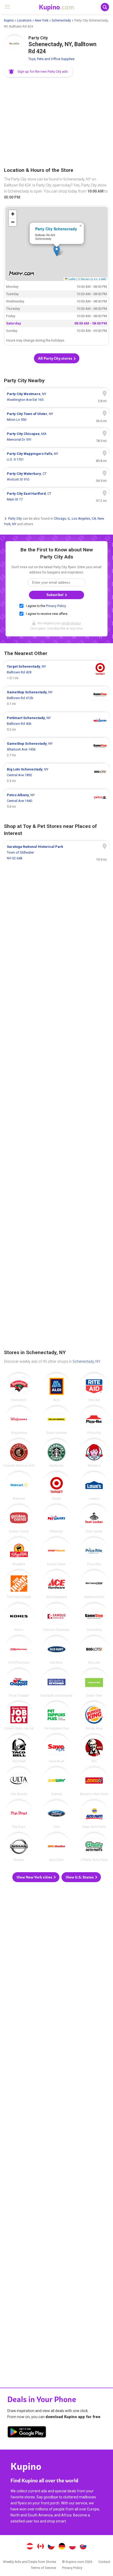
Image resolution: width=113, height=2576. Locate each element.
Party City (15, 519)
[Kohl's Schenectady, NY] (19, 1617)
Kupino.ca (40, 2547)
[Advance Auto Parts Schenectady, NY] (94, 1781)
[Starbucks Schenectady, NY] (56, 1453)
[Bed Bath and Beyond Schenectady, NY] (56, 1683)
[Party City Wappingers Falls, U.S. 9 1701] (56, 457)
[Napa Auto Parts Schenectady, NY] (94, 1814)
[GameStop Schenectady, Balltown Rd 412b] (56, 698)
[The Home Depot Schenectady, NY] (19, 1584)
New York (42, 20)
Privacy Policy (56, 606)
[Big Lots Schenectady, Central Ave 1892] (56, 775)
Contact (104, 2562)
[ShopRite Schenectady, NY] (19, 1552)
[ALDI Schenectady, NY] (56, 1387)
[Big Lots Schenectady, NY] (94, 1650)
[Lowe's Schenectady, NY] (94, 1486)
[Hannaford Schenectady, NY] (19, 1387)
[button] (39, 72)
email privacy (71, 623)
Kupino (9, 20)
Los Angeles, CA (84, 519)
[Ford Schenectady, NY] (56, 1814)
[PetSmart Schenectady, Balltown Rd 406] (56, 724)
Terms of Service (43, 2568)
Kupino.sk (83, 2547)
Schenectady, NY (86, 1361)
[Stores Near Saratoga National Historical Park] (56, 853)
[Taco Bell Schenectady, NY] (19, 1749)
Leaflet (72, 279)
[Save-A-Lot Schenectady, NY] (56, 1749)
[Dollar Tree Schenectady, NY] (94, 1683)
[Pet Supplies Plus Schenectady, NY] (56, 1716)
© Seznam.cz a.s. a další (92, 279)
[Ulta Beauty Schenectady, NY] (19, 1781)
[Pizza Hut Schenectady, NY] (94, 1420)
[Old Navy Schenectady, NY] (56, 1650)
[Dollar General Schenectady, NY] (56, 1420)
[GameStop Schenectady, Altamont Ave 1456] (56, 749)
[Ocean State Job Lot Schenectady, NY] (19, 1716)
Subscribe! (55, 595)
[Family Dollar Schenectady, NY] (56, 1552)
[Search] (105, 7)
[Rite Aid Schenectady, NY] (94, 1387)
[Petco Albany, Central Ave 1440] (56, 801)
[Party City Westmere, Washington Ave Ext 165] (56, 397)
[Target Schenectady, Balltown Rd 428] (56, 672)
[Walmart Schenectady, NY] (19, 1486)
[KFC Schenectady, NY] (94, 1749)
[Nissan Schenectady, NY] (19, 1847)
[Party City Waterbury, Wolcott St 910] (56, 477)
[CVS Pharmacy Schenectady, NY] (19, 1650)
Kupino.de (62, 2547)
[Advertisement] (56, 123)
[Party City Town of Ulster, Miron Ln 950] (56, 417)
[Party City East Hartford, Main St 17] (56, 497)
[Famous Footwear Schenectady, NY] (56, 1617)
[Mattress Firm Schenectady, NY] (94, 1584)
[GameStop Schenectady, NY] (94, 1617)
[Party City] (14, 46)
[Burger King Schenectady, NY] (94, 1716)
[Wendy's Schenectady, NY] (94, 1453)
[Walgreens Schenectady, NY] (19, 1420)
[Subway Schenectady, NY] (56, 1781)
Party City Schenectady (56, 229)
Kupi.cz (51, 2547)
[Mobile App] (27, 2433)
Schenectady (61, 20)
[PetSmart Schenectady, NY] (56, 1519)
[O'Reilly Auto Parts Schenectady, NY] (94, 1847)
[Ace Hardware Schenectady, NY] (56, 1584)
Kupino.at (30, 2547)
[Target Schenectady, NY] (56, 1486)
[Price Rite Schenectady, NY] (94, 1552)
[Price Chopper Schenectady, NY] (19, 1683)
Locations (24, 20)
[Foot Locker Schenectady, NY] (94, 1519)
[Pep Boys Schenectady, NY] (19, 1814)
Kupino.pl (73, 2547)
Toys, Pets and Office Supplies (51, 59)
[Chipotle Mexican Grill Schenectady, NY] (19, 1453)
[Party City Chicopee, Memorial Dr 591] (56, 437)
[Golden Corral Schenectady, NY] (19, 1519)
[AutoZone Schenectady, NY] (56, 1847)
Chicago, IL (62, 519)
